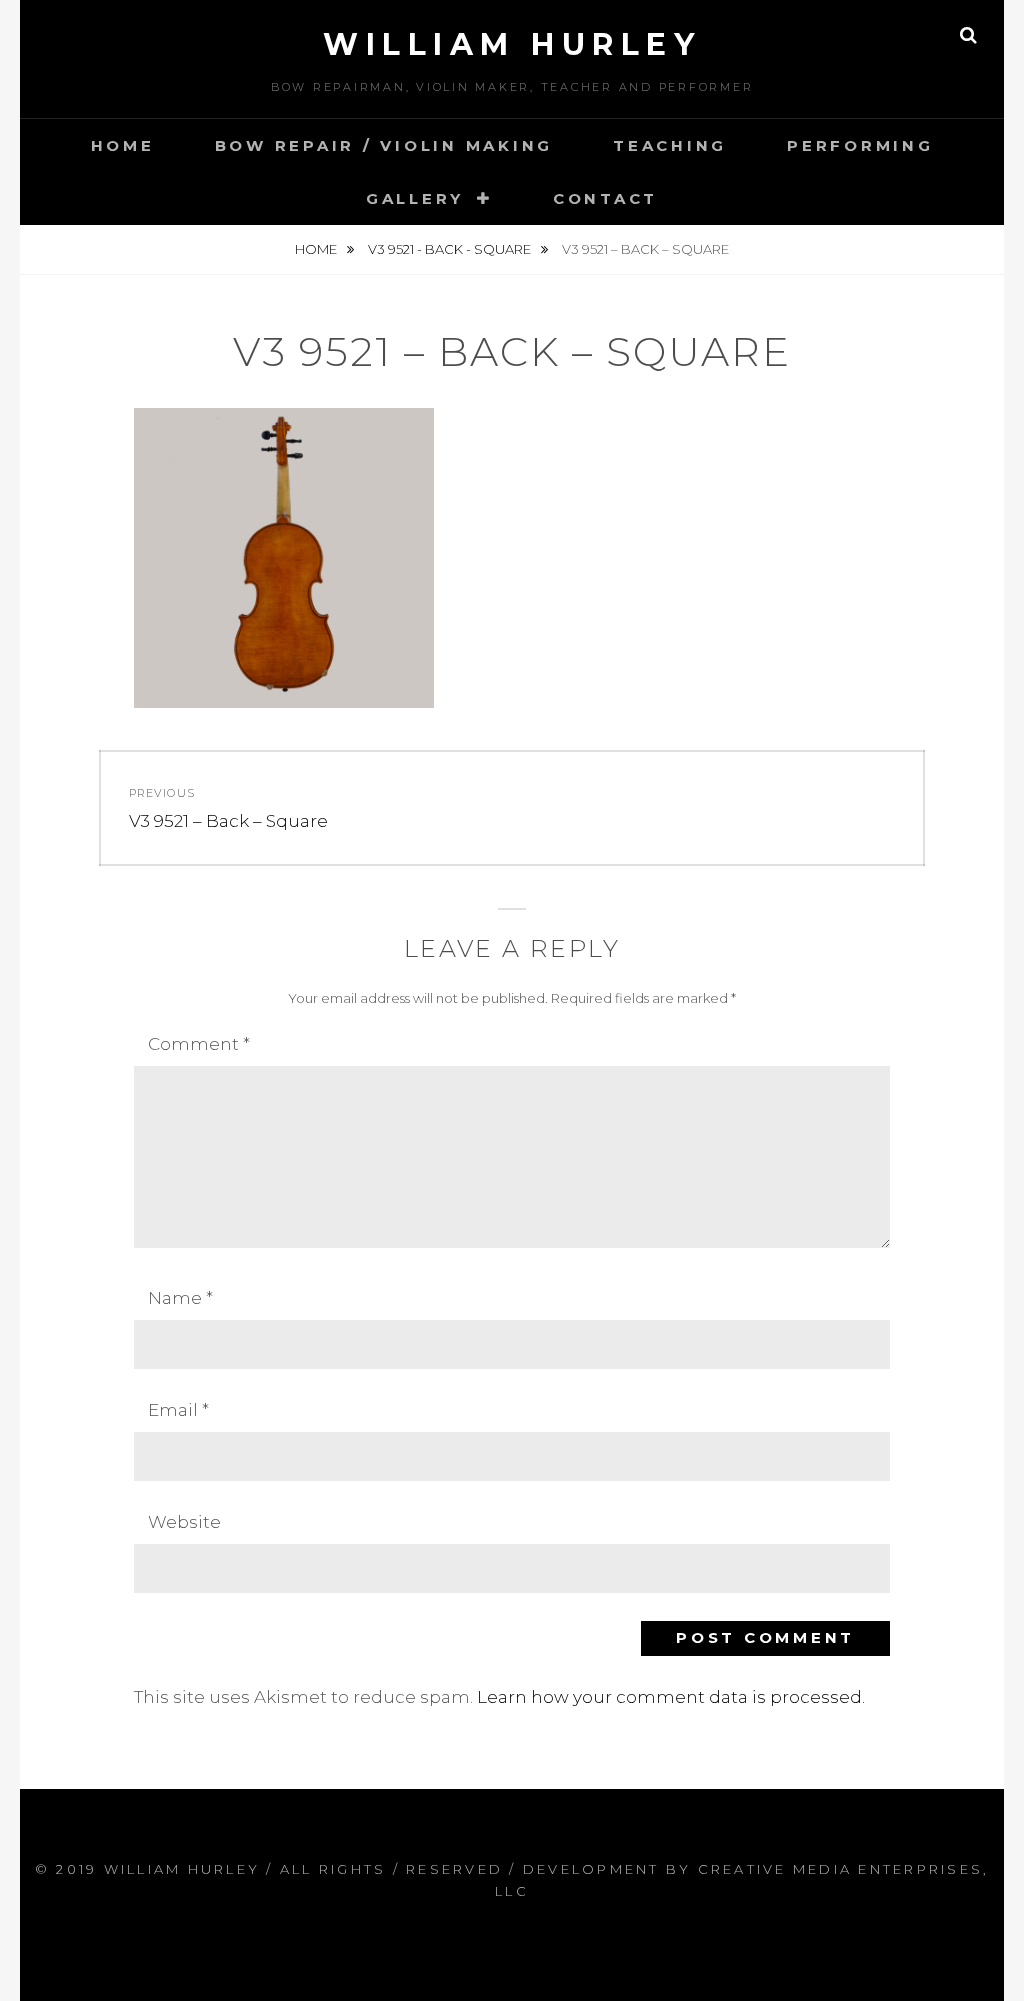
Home (123, 145)
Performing (860, 145)
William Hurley (512, 44)
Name (180, 1298)
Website (184, 1522)
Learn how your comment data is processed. (671, 1697)
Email (178, 1410)
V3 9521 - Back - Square (451, 249)
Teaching (670, 145)
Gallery (415, 198)
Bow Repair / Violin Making (384, 145)
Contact (605, 198)
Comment (199, 1044)
